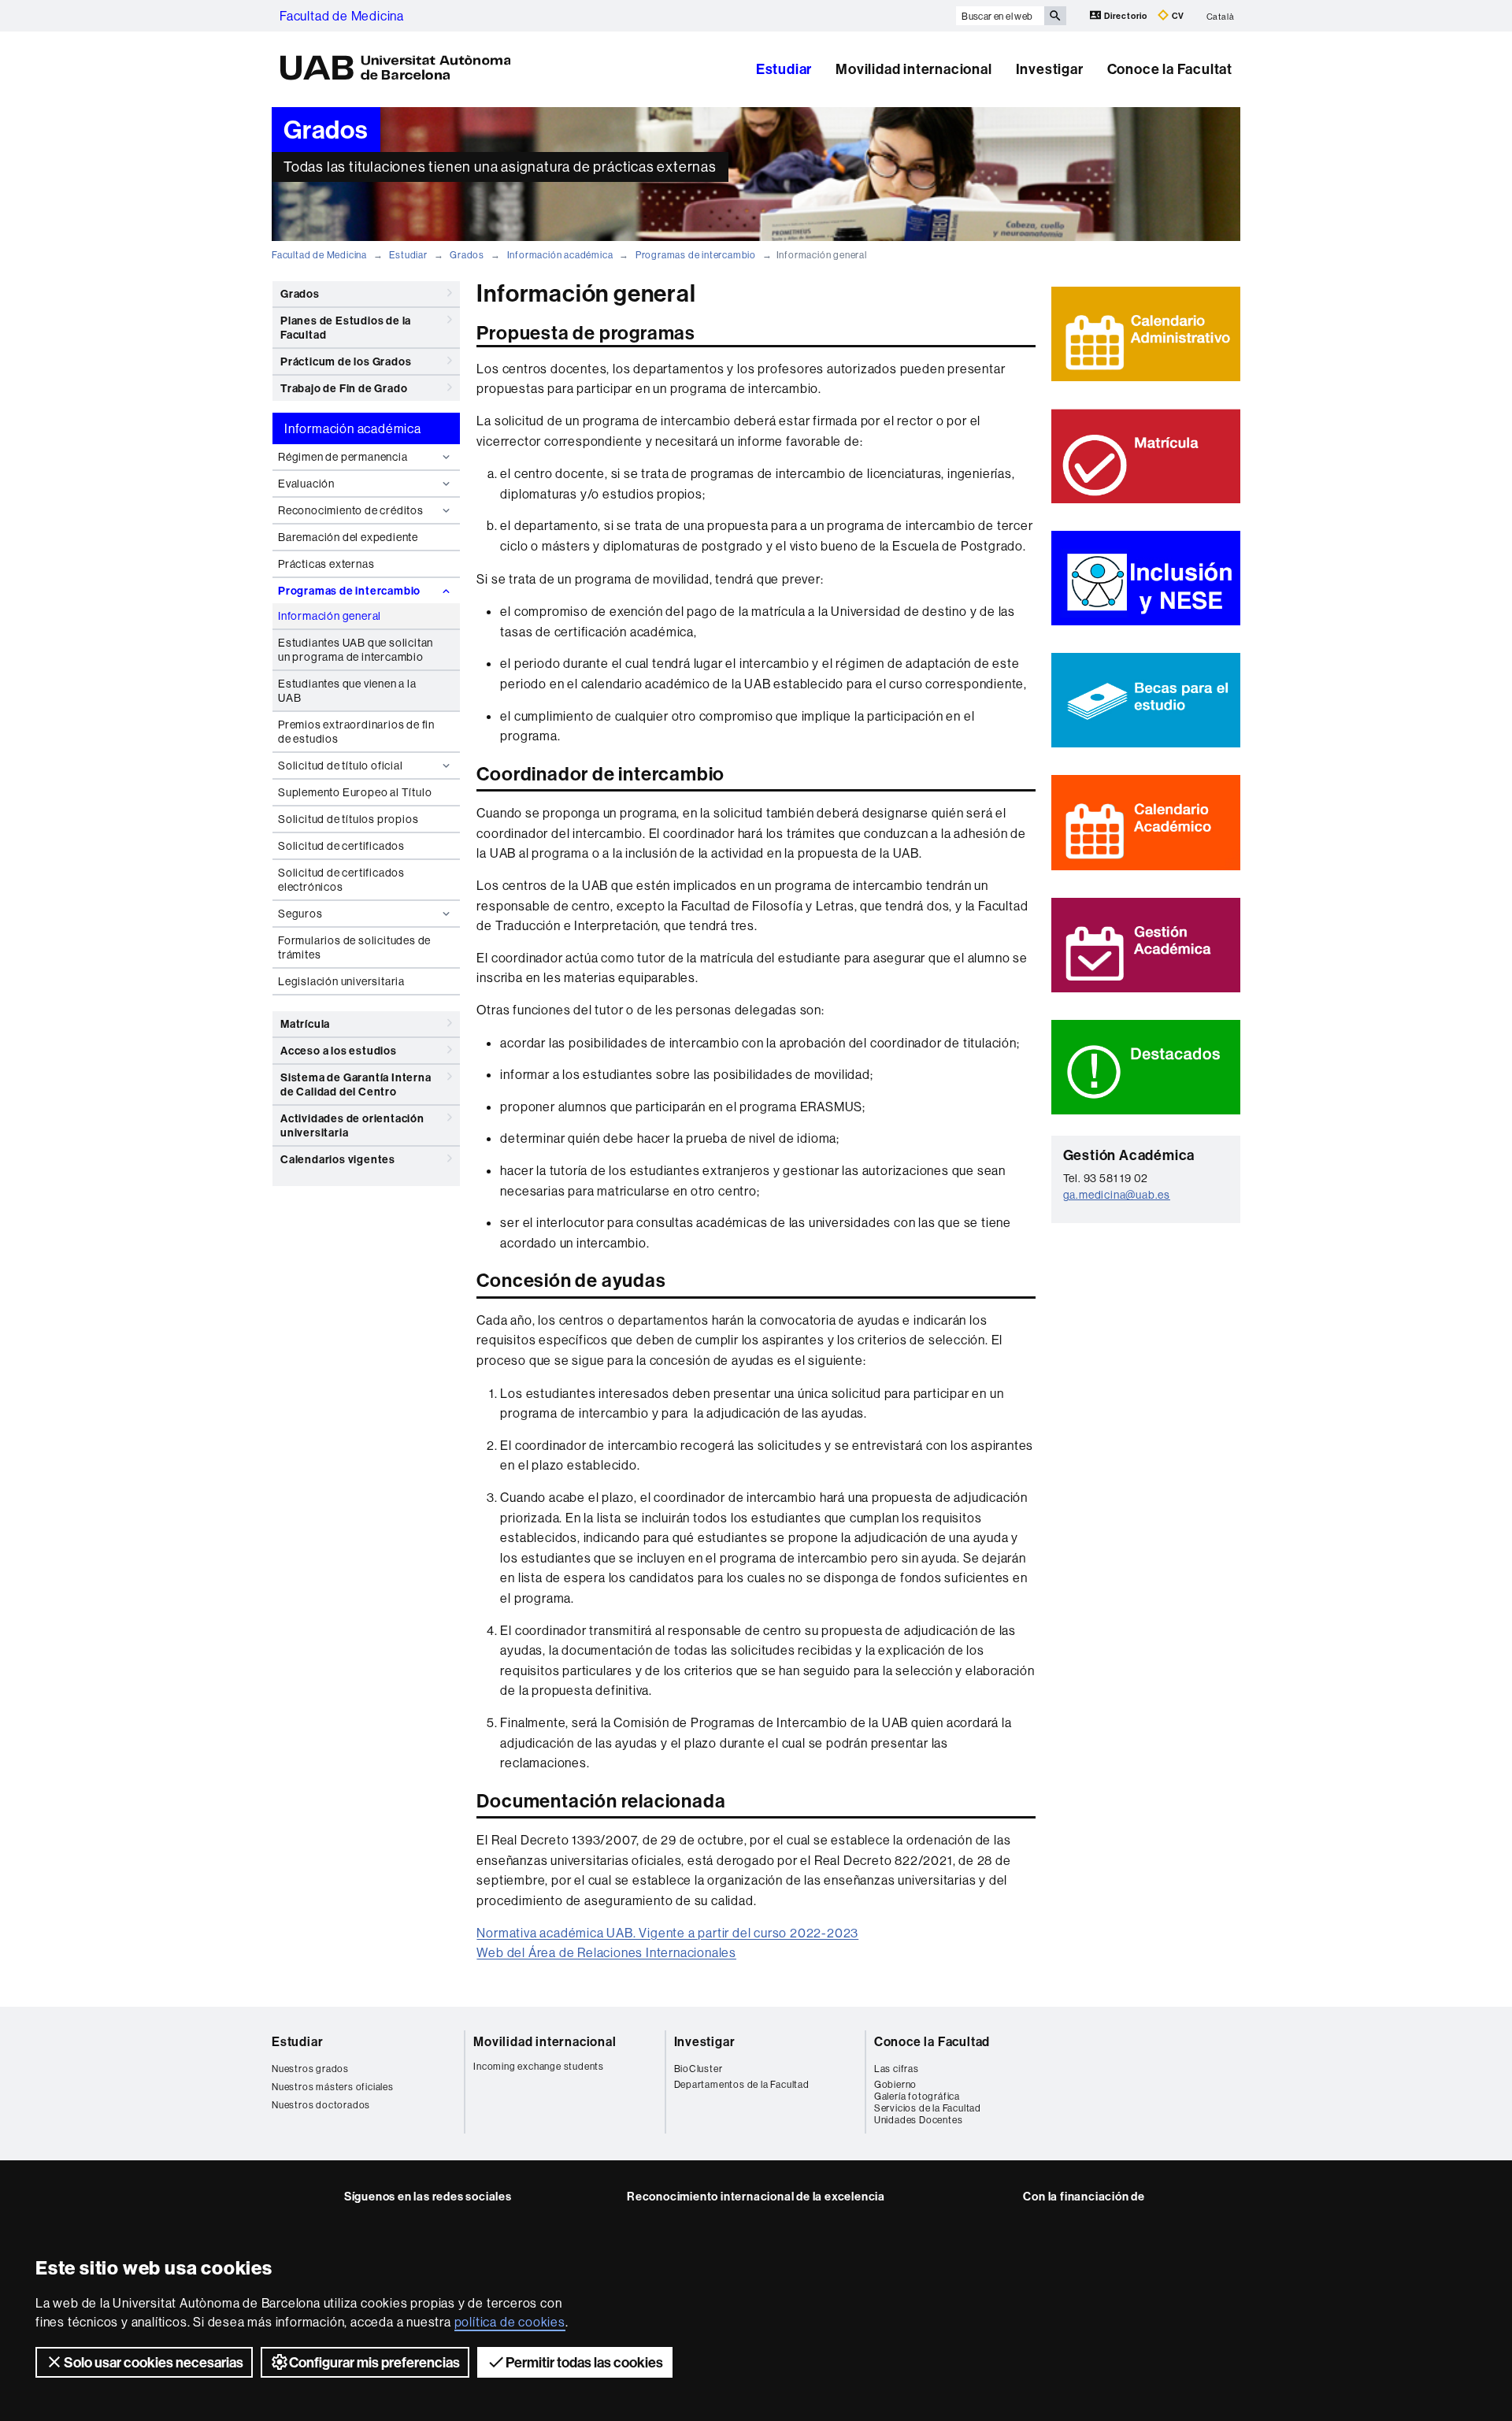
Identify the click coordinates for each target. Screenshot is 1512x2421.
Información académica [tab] (353, 428)
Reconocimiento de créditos (351, 510)
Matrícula (305, 1024)
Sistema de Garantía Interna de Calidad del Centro (356, 1084)
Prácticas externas (326, 564)
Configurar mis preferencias (374, 2362)
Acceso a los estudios (339, 1051)
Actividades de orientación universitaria (352, 1125)
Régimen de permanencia (343, 457)
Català (1221, 16)
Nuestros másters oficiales (333, 2087)
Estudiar (784, 69)
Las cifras (897, 2069)
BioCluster (699, 2069)
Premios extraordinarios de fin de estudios (356, 732)
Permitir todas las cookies (584, 2362)
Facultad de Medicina (342, 16)
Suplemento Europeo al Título (355, 792)
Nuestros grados (310, 2069)
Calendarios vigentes (338, 1159)
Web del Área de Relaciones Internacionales (606, 1952)
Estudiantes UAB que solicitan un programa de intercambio (356, 650)
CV (1177, 16)
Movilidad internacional (913, 69)
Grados (467, 255)
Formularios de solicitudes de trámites (354, 947)
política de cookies (510, 2322)
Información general (330, 616)
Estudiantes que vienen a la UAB (347, 691)
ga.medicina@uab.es (1117, 1195)
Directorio (1126, 16)
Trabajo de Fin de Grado (344, 388)
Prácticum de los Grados (346, 361)
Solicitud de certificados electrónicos (341, 880)
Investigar (1050, 69)
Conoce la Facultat (1170, 69)
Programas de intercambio (696, 255)
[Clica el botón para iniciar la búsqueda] (1055, 16)
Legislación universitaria (341, 981)
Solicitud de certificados (341, 846)
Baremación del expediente (348, 537)
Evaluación (306, 484)
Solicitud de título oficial (341, 766)
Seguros (300, 914)
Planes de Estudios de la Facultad (346, 328)
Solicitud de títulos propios (348, 819)
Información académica (560, 255)
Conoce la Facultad (932, 2041)
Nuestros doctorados (321, 2105)
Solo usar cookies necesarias (154, 2362)
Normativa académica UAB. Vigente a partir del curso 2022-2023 (667, 1933)
